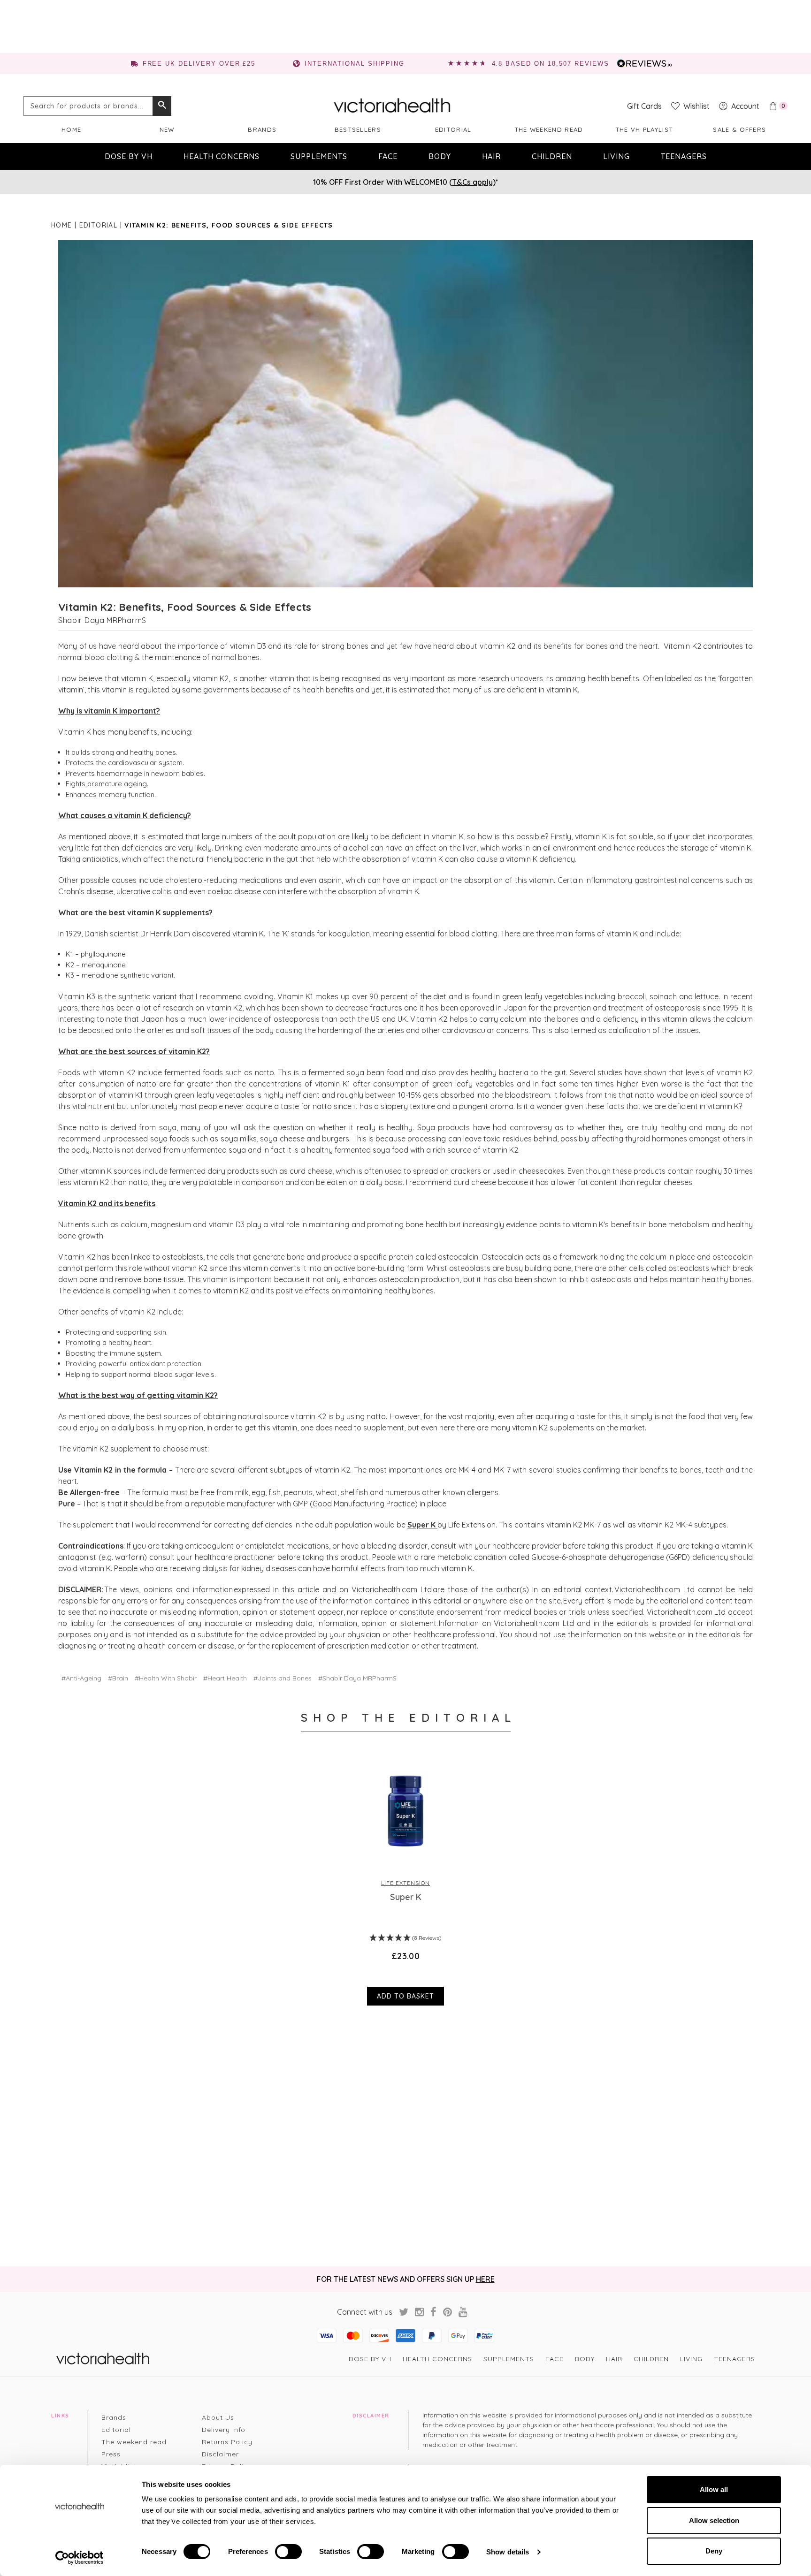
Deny (714, 2551)
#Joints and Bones (283, 1678)
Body (440, 156)
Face (388, 156)
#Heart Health (225, 1678)
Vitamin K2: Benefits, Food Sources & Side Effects (185, 607)
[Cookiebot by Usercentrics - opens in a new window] (80, 2558)
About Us (218, 2417)
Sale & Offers (739, 129)
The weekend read (549, 129)
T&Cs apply (472, 182)
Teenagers (684, 156)
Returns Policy (227, 2442)
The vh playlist (644, 129)
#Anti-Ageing (81, 1678)
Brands (262, 129)
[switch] (288, 2552)
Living (616, 156)
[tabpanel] (406, 1881)
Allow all (714, 2489)
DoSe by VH (129, 156)
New (167, 129)
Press (111, 2454)
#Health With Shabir (166, 1678)
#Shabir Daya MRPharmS (357, 1678)
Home (71, 129)
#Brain (118, 1678)
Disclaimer (220, 2454)
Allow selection (714, 2520)
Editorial (453, 129)
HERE (485, 2279)
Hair (491, 156)
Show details (508, 2552)
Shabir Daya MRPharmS (102, 620)
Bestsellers (358, 129)
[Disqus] (405, 2137)
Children (552, 156)
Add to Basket (405, 1996)
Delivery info (224, 2430)
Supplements (319, 156)
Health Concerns (222, 156)
